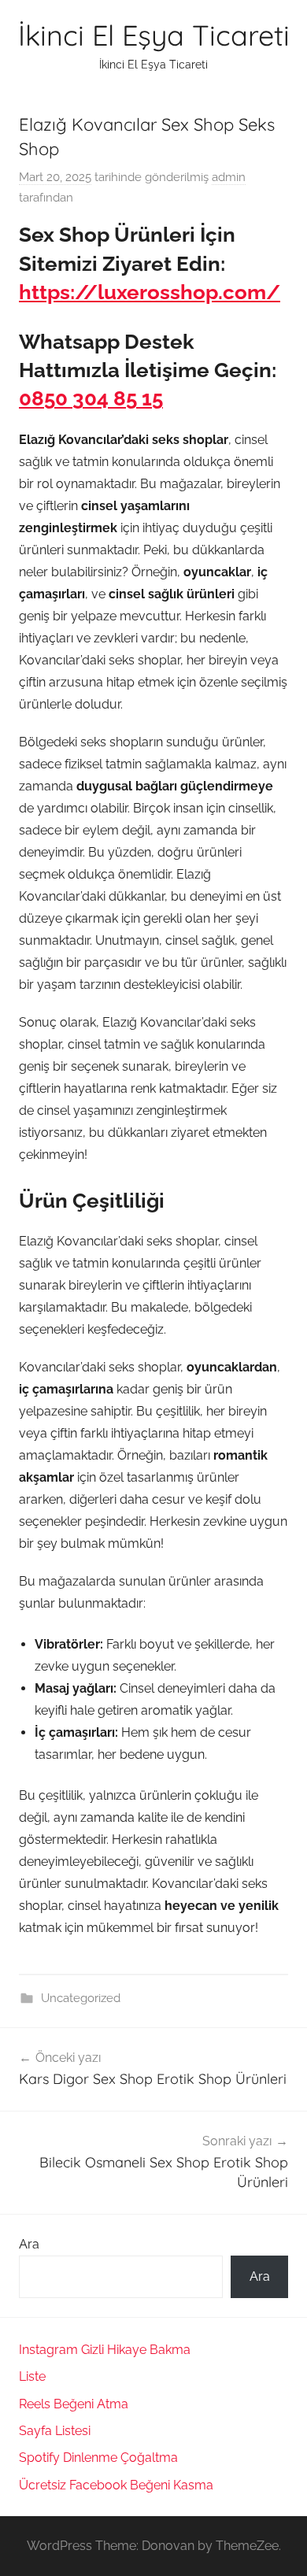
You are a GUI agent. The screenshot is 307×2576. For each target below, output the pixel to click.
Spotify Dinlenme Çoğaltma (98, 2458)
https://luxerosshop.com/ (150, 292)
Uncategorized (81, 1998)
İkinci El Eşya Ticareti (154, 35)
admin (229, 177)
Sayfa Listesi (55, 2431)
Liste (32, 2376)
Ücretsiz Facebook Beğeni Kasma (116, 2485)
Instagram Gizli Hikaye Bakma (105, 2350)
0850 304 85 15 (91, 398)
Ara (29, 2244)
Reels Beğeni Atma (74, 2404)
